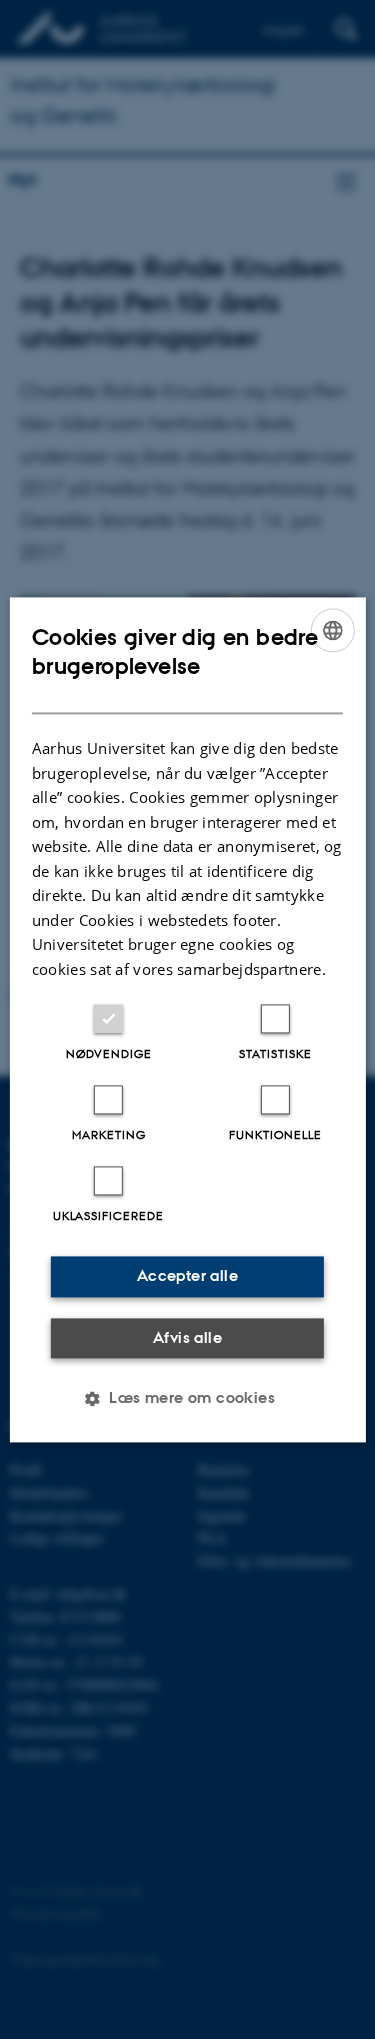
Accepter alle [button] (187, 1275)
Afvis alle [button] (187, 1337)
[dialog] (187, 1019)
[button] (187, 1398)
